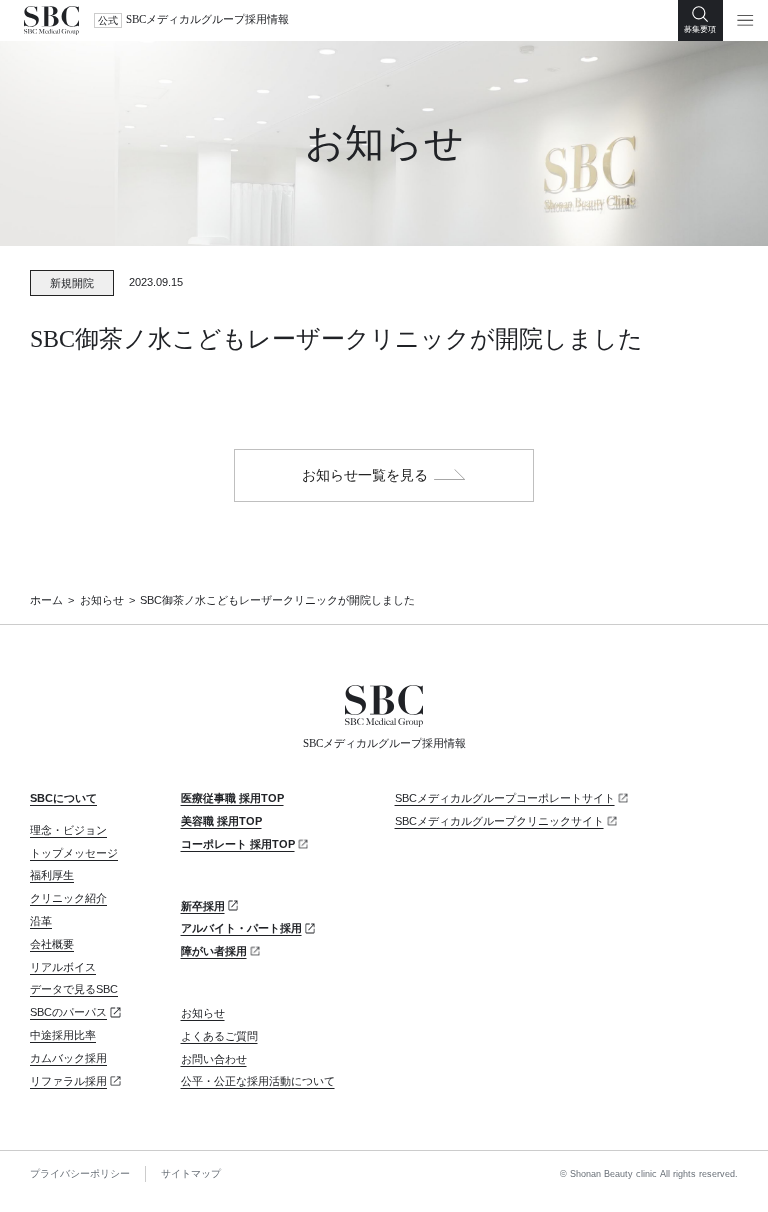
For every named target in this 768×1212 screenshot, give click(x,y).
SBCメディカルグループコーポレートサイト (505, 798)
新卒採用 (203, 906)
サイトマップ (191, 1173)
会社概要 (52, 944)
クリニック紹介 (68, 898)
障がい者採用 (214, 951)
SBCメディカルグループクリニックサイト (499, 821)
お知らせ (102, 600)
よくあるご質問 (219, 1036)
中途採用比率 (63, 1035)
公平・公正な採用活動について (258, 1081)
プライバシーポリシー (80, 1173)
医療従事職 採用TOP (232, 798)
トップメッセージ (74, 853)
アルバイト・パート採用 (241, 928)
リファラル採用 (68, 1081)
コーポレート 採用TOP (238, 844)
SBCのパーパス (68, 1012)
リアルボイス (63, 967)
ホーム (46, 600)
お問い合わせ (214, 1059)
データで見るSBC (74, 989)
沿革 (41, 921)
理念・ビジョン (68, 830)
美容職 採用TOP (221, 821)
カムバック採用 (68, 1058)
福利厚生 (52, 875)
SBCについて (63, 798)
